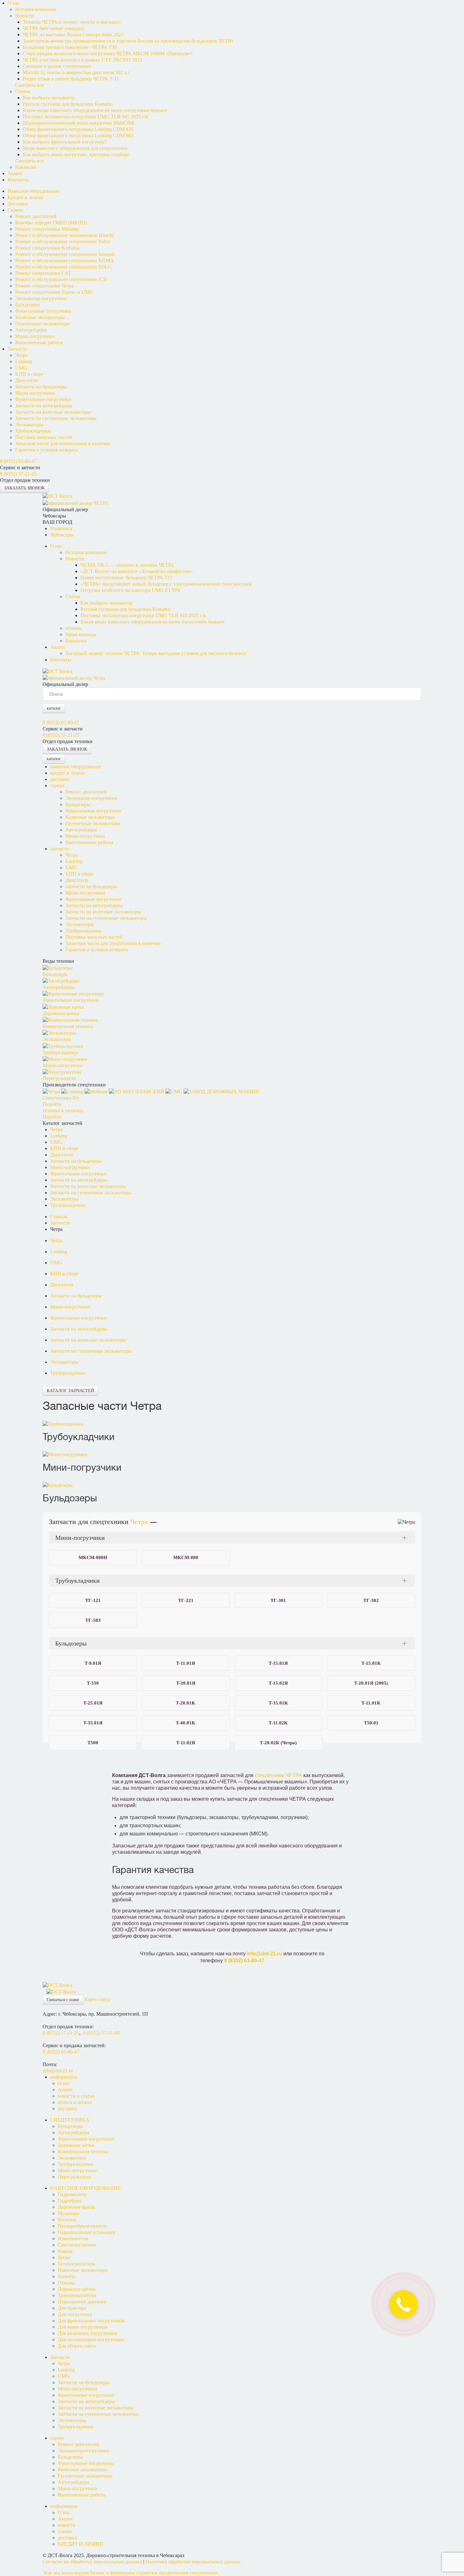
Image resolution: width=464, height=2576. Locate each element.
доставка (60, 779)
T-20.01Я (186, 1683)
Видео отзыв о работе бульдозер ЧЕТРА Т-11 (71, 79)
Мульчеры (69, 2213)
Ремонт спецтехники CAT (43, 273)
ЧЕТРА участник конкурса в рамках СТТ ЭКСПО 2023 (82, 60)
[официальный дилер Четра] (75, 678)
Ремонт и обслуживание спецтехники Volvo (63, 242)
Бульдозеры (28, 305)
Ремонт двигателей (36, 216)
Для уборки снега (77, 2346)
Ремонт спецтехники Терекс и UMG (54, 292)
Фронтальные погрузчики (43, 311)
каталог (54, 708)
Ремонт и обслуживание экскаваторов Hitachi (64, 235)
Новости (24, 16)
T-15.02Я (278, 1683)
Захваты (67, 2276)
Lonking (24, 361)
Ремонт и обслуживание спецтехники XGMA (65, 260)
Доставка (18, 204)
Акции (15, 173)
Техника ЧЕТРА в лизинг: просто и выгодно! (72, 22)
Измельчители (73, 2239)
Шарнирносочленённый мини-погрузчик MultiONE (79, 123)
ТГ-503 (93, 1620)
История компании (36, 9)
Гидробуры (70, 2201)
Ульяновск (61, 528)
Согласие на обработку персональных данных (92, 2562)
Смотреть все (30, 85)
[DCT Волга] (57, 496)
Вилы (64, 2257)
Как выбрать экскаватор (49, 98)
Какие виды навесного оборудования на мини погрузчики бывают (95, 110)
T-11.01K (371, 1703)
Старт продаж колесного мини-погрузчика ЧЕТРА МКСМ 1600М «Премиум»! (108, 53)
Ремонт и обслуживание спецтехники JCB (61, 279)
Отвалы (66, 2283)
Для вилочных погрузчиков (88, 2333)
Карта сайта (97, 1999)
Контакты (18, 180)
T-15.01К (371, 1663)
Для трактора (72, 2308)
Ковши (65, 2251)
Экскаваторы (29, 425)
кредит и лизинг (68, 773)
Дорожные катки (76, 2145)
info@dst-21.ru (265, 1954)
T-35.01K (278, 1703)
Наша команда (81, 634)
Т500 (93, 1743)
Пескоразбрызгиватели (83, 2226)
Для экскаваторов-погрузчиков (91, 2340)
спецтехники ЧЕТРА (278, 1775)
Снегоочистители (77, 2245)
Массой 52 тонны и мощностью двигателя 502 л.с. (77, 72)
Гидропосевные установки (86, 2232)
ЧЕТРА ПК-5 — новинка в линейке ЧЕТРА (127, 565)
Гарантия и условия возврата (46, 450)
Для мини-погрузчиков (83, 2327)
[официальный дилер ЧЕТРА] (76, 502)
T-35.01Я (93, 1723)
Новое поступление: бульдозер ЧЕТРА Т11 (126, 578)
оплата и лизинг (75, 2102)
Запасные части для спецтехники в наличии (63, 443)
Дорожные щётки (77, 2289)
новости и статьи (76, 2096)
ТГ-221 (186, 1600)
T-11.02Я (186, 1743)
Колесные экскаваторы (40, 317)
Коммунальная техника (83, 2151)
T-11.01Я (186, 1663)
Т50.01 (371, 1723)
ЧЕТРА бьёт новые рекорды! (54, 28)
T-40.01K (186, 1723)
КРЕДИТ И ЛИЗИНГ (81, 2544)
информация (64, 2077)
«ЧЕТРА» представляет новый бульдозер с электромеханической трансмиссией (166, 584)
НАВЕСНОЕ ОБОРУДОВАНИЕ (86, 2188)
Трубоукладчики (33, 431)
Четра (21, 355)
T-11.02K (278, 1723)
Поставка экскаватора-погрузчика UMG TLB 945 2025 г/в (85, 117)
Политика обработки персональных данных (193, 2562)
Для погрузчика (75, 2314)
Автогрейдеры (31, 330)
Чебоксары (62, 535)
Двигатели (27, 380)
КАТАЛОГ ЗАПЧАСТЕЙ (70, 1391)
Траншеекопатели (77, 2295)
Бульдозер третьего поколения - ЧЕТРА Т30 (70, 47)
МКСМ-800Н (93, 1557)
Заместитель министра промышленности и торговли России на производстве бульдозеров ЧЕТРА (128, 41)
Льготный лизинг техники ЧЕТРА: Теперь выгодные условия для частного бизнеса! (156, 653)
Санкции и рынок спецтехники (57, 66)
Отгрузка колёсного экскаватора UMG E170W (131, 590)
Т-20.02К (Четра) (278, 1743)
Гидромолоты (72, 2194)
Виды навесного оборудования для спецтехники (75, 148)
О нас (14, 3)
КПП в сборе (29, 374)
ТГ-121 (93, 1600)
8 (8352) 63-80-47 (18, 461)
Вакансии (26, 167)
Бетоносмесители (77, 2264)
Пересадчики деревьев (82, 2302)
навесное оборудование (76, 767)
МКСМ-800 (186, 1557)
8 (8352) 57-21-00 (101, 2033)
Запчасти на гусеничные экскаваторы (56, 418)
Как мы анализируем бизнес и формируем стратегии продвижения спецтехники (131, 2573)
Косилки (67, 2220)
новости (67, 2525)
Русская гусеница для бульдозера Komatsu (68, 104)
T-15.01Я (278, 1663)
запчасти (60, 849)
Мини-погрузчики (35, 336)
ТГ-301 (278, 1600)
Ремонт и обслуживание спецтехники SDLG (63, 267)
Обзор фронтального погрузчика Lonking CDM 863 (78, 136)
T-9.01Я (93, 1663)
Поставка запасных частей (44, 437)
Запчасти (17, 349)
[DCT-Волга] (57, 1985)
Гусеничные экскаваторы (42, 324)
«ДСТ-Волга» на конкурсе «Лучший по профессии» (137, 571)
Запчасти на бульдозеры (41, 387)
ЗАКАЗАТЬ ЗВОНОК (24, 488)
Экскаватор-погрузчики (41, 298)
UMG (21, 368)
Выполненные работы (39, 343)
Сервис (15, 210)
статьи (65, 2531)
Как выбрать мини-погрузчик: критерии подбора (76, 154)
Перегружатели (74, 2177)
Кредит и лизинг (26, 197)
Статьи (23, 91)
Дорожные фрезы (77, 2207)
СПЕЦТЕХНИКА (70, 2120)
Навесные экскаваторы (83, 2270)
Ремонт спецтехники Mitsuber (47, 229)
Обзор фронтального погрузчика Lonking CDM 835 (78, 129)
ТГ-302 (371, 1600)
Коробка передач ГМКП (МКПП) (51, 223)
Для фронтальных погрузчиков (91, 2321)
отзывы (73, 628)
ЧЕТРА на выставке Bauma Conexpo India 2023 (73, 35)
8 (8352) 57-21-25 (18, 474)
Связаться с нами (63, 2000)
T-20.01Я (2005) (371, 1683)
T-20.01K (186, 1703)
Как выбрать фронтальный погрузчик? (65, 142)
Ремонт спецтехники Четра (45, 286)
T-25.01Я (93, 1703)
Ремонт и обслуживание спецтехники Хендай (65, 254)
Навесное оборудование (33, 191)
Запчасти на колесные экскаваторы (53, 412)
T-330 (93, 1683)
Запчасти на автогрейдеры (44, 406)
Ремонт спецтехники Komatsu (47, 248)
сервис (57, 786)
